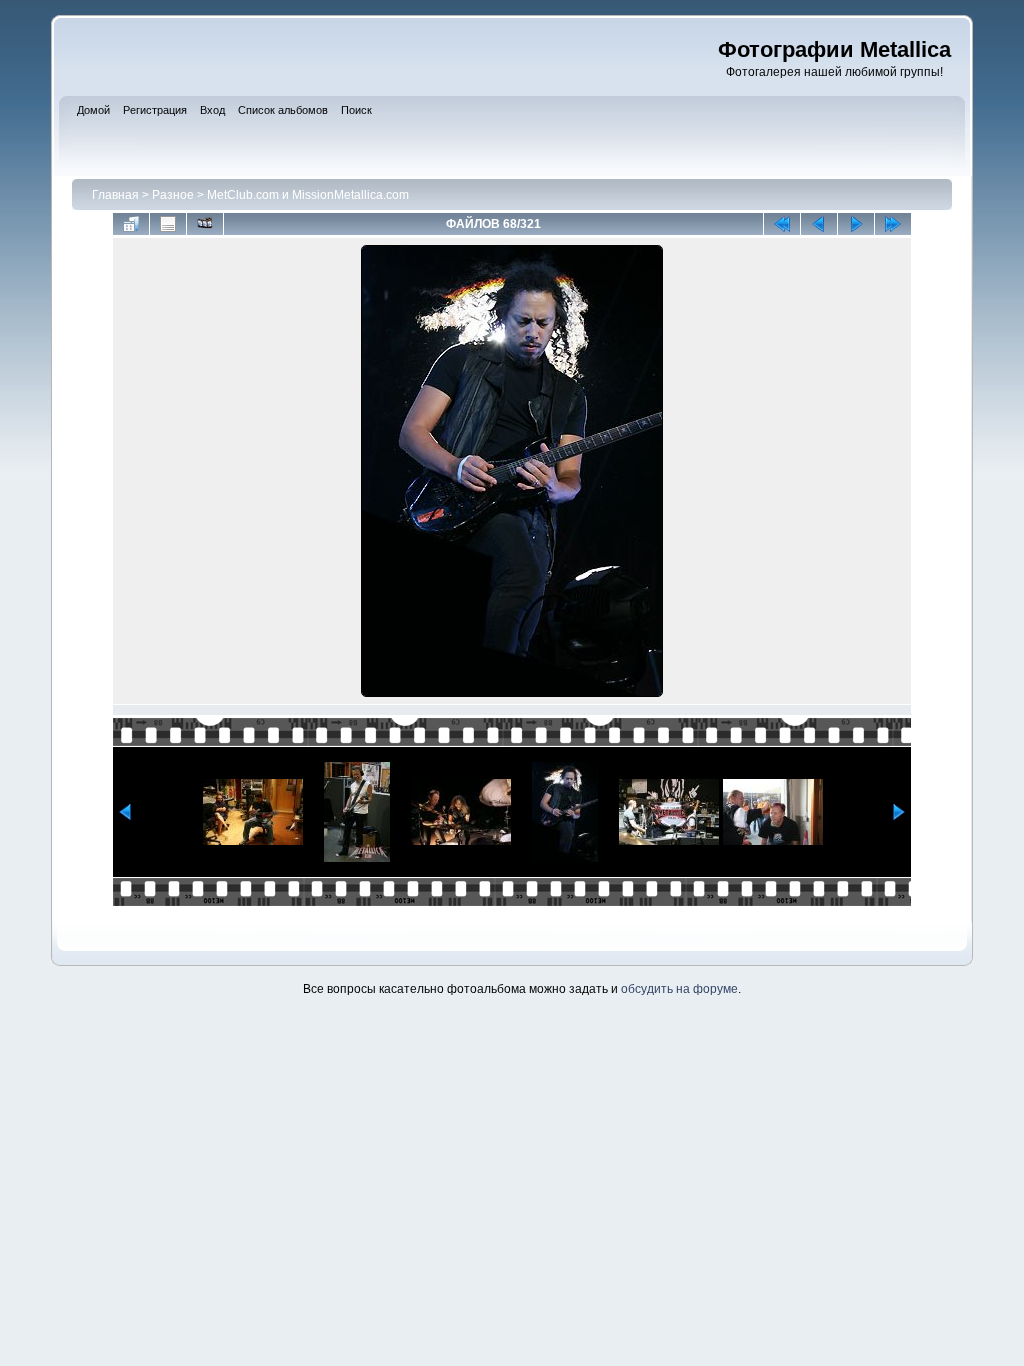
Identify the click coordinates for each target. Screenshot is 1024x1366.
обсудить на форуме (679, 989)
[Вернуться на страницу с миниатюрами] (131, 224)
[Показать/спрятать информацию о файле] (168, 224)
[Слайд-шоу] (205, 224)
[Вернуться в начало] (782, 224)
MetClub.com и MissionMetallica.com (308, 195)
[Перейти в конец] (893, 224)
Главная (115, 195)
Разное (173, 195)
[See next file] (856, 224)
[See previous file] (819, 224)
